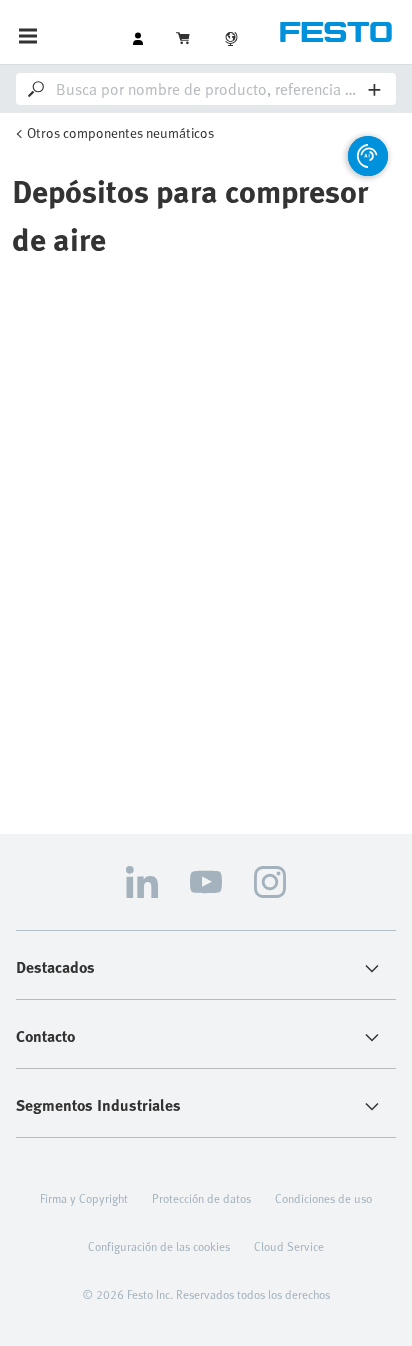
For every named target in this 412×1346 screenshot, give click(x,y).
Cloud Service (289, 1246)
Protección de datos (201, 1198)
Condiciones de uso (323, 1198)
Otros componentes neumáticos (120, 132)
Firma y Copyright (84, 1198)
